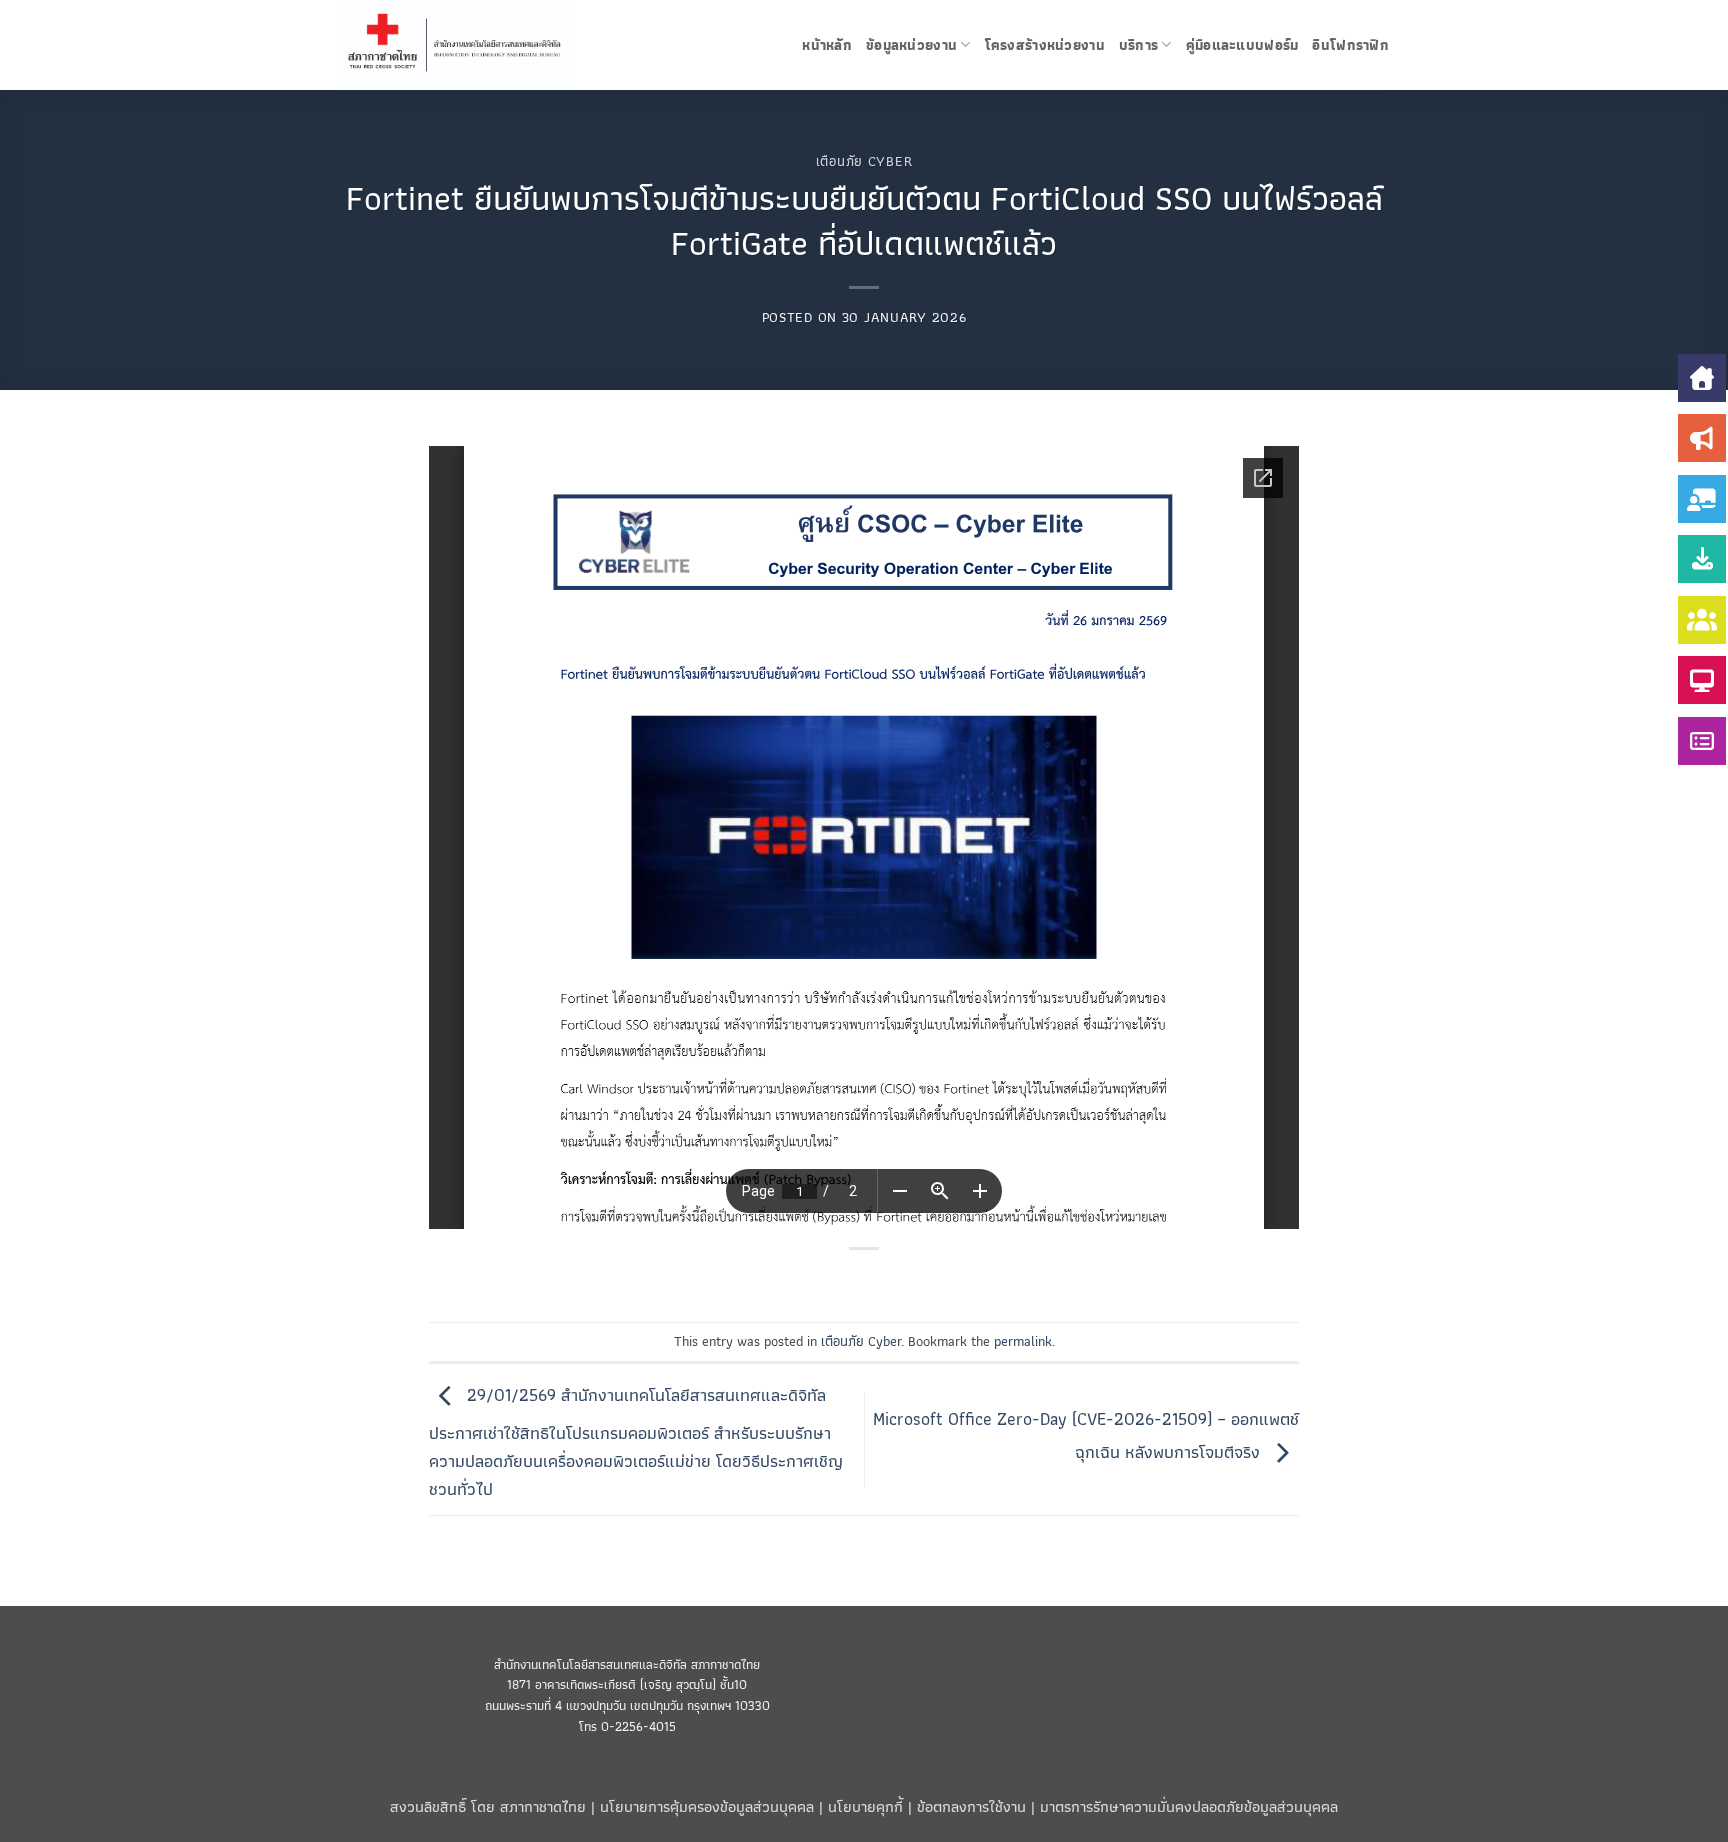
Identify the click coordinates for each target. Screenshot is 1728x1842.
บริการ (1138, 45)
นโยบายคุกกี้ (865, 1806)
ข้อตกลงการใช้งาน (971, 1806)
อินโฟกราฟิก (1350, 45)
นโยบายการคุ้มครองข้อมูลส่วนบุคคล (707, 1806)
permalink (1023, 1341)
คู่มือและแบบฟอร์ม (1242, 45)
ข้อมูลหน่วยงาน (911, 45)
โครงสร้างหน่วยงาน (1045, 45)
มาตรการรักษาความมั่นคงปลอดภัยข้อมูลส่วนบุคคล (1189, 1806)
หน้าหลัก (827, 45)
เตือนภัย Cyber (864, 161)
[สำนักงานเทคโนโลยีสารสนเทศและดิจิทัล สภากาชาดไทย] (476, 45)
